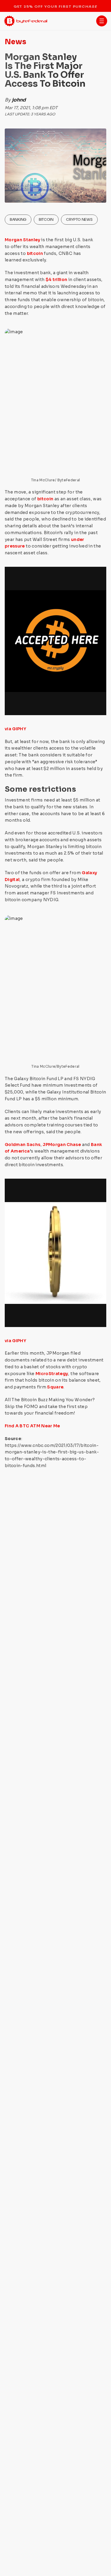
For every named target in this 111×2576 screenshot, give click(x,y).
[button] (102, 21)
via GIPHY (15, 729)
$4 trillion (57, 280)
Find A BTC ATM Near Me (32, 1426)
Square (55, 1387)
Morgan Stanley (22, 240)
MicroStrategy (52, 1374)
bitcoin (35, 253)
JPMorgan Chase (62, 1145)
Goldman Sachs (23, 1145)
